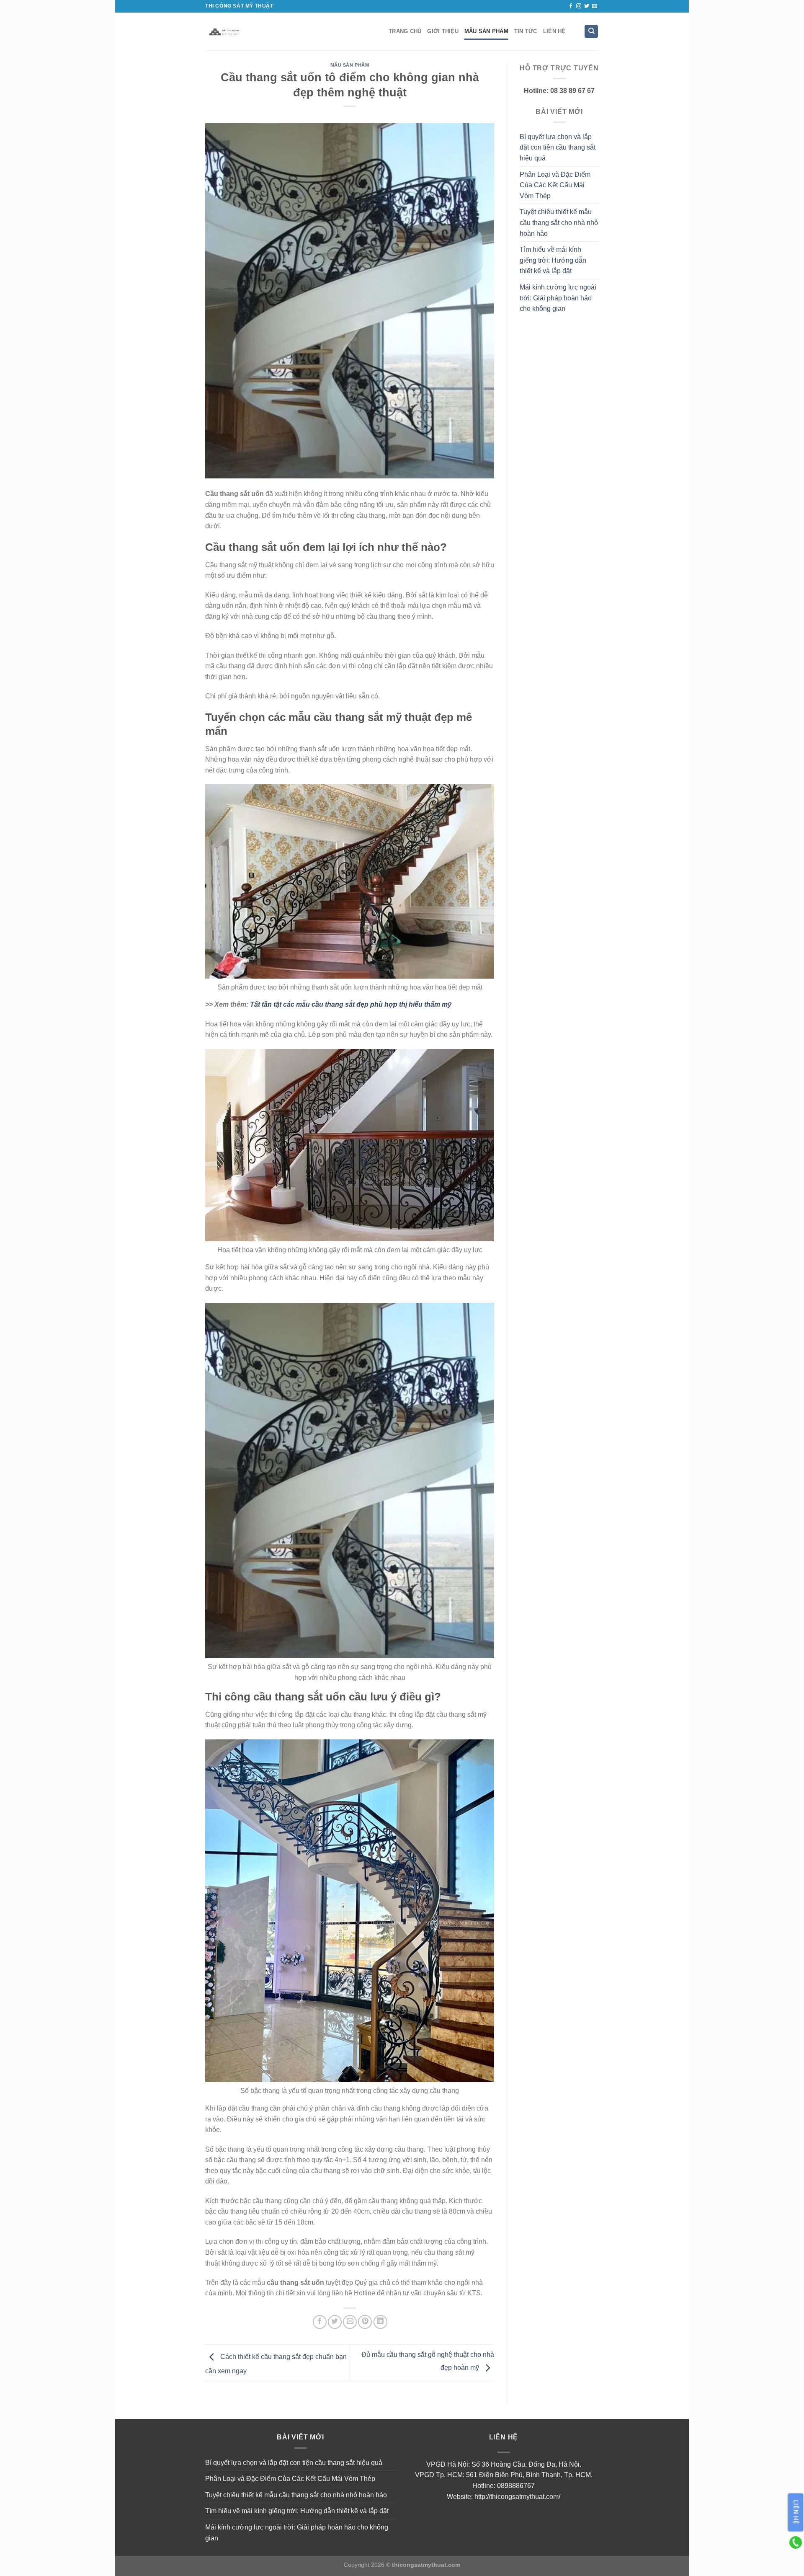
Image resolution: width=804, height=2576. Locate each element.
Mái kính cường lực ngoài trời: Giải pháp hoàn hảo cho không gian (558, 298)
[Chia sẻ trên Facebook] (320, 2322)
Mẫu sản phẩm (486, 31)
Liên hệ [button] (796, 2513)
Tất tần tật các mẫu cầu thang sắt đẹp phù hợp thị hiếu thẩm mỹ (351, 1004)
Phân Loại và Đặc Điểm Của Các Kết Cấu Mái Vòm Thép (555, 185)
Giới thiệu (443, 31)
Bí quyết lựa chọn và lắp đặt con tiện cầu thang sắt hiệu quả (558, 147)
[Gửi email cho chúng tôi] (595, 6)
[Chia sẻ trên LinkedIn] (380, 2322)
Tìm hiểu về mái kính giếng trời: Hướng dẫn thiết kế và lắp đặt (553, 260)
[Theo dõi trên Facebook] (571, 6)
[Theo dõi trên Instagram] (579, 6)
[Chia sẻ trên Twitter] (335, 2322)
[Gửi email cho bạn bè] (350, 2322)
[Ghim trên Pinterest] (365, 2322)
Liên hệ (554, 31)
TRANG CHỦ (405, 31)
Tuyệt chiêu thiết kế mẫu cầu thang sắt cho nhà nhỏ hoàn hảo (559, 222)
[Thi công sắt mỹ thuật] (291, 31)
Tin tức (526, 31)
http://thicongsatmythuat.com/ (517, 2497)
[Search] (591, 32)
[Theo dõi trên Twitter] (587, 6)
